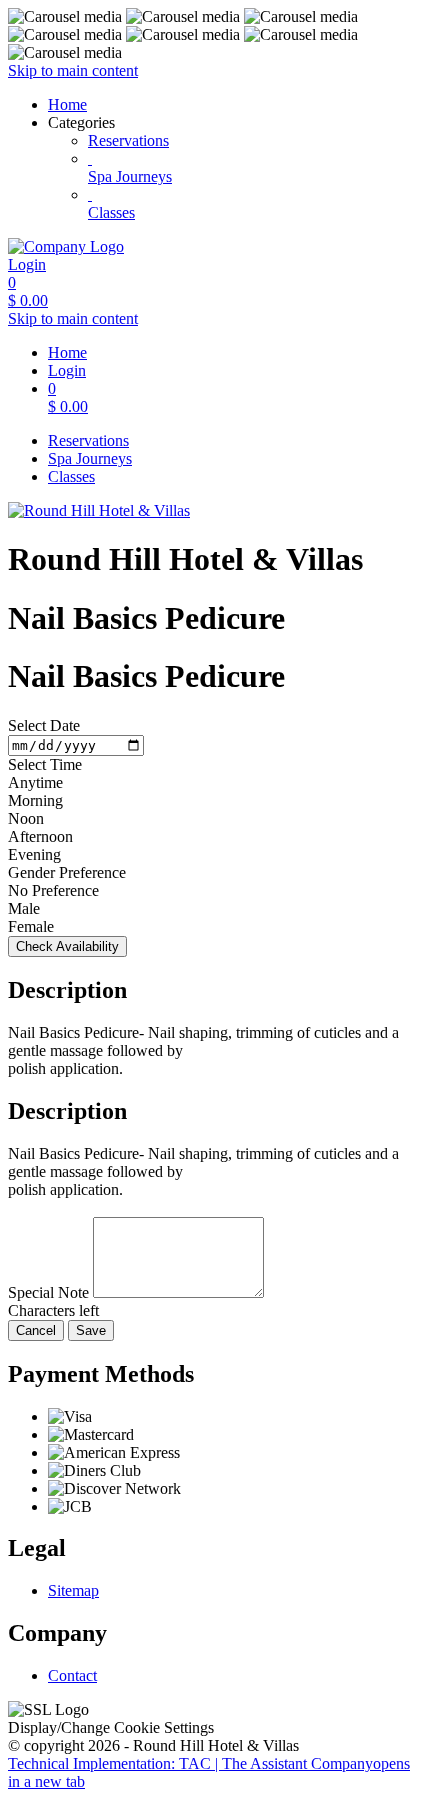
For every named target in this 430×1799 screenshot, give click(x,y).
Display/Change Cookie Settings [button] (111, 1727)
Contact (72, 1675)
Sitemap (73, 1590)
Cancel (36, 1330)
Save (91, 1330)
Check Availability (67, 946)
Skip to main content (73, 70)
